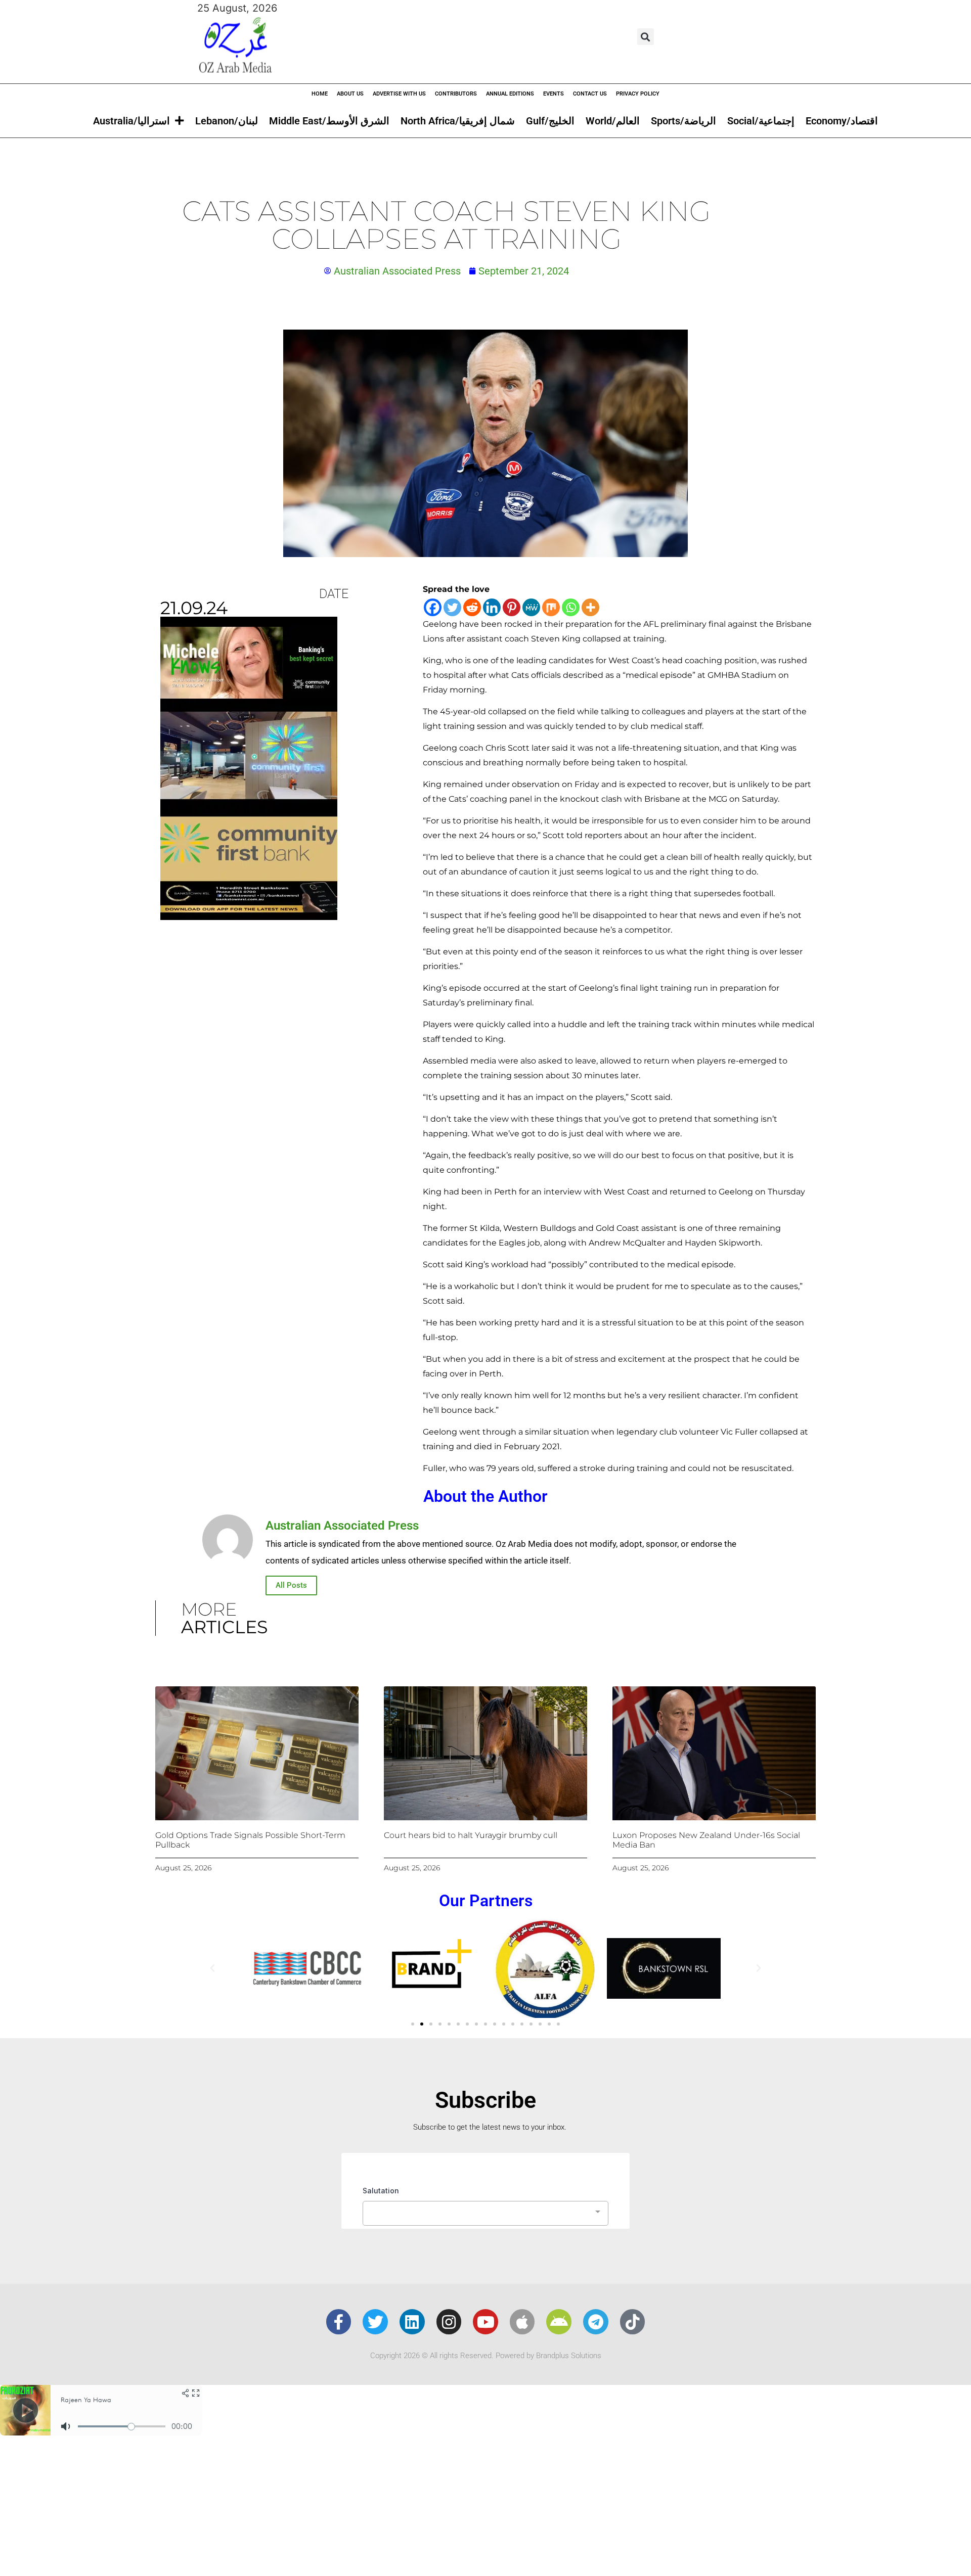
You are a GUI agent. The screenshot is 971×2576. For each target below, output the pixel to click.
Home (320, 94)
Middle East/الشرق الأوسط (329, 121)
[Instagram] (449, 2322)
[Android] (559, 2322)
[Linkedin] (492, 607)
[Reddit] (472, 607)
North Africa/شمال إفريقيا (458, 121)
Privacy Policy (638, 94)
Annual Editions (510, 94)
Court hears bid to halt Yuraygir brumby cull (471, 1835)
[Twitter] (452, 607)
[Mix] (551, 607)
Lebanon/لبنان (227, 121)
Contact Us (590, 94)
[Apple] (522, 2322)
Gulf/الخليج (550, 121)
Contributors (456, 94)
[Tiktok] (633, 2322)
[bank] (249, 916)
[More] (590, 607)
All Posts (291, 1585)
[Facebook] (433, 607)
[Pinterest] (512, 607)
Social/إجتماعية (761, 121)
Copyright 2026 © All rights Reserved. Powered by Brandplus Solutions (486, 2356)
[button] (646, 37)
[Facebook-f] (339, 2322)
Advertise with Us (399, 94)
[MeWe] (531, 607)
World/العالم (613, 121)
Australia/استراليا (131, 121)
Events (554, 94)
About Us (350, 94)
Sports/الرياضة (683, 121)
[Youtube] (485, 2322)
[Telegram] (596, 2322)
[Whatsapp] (571, 607)
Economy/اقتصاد (842, 121)
